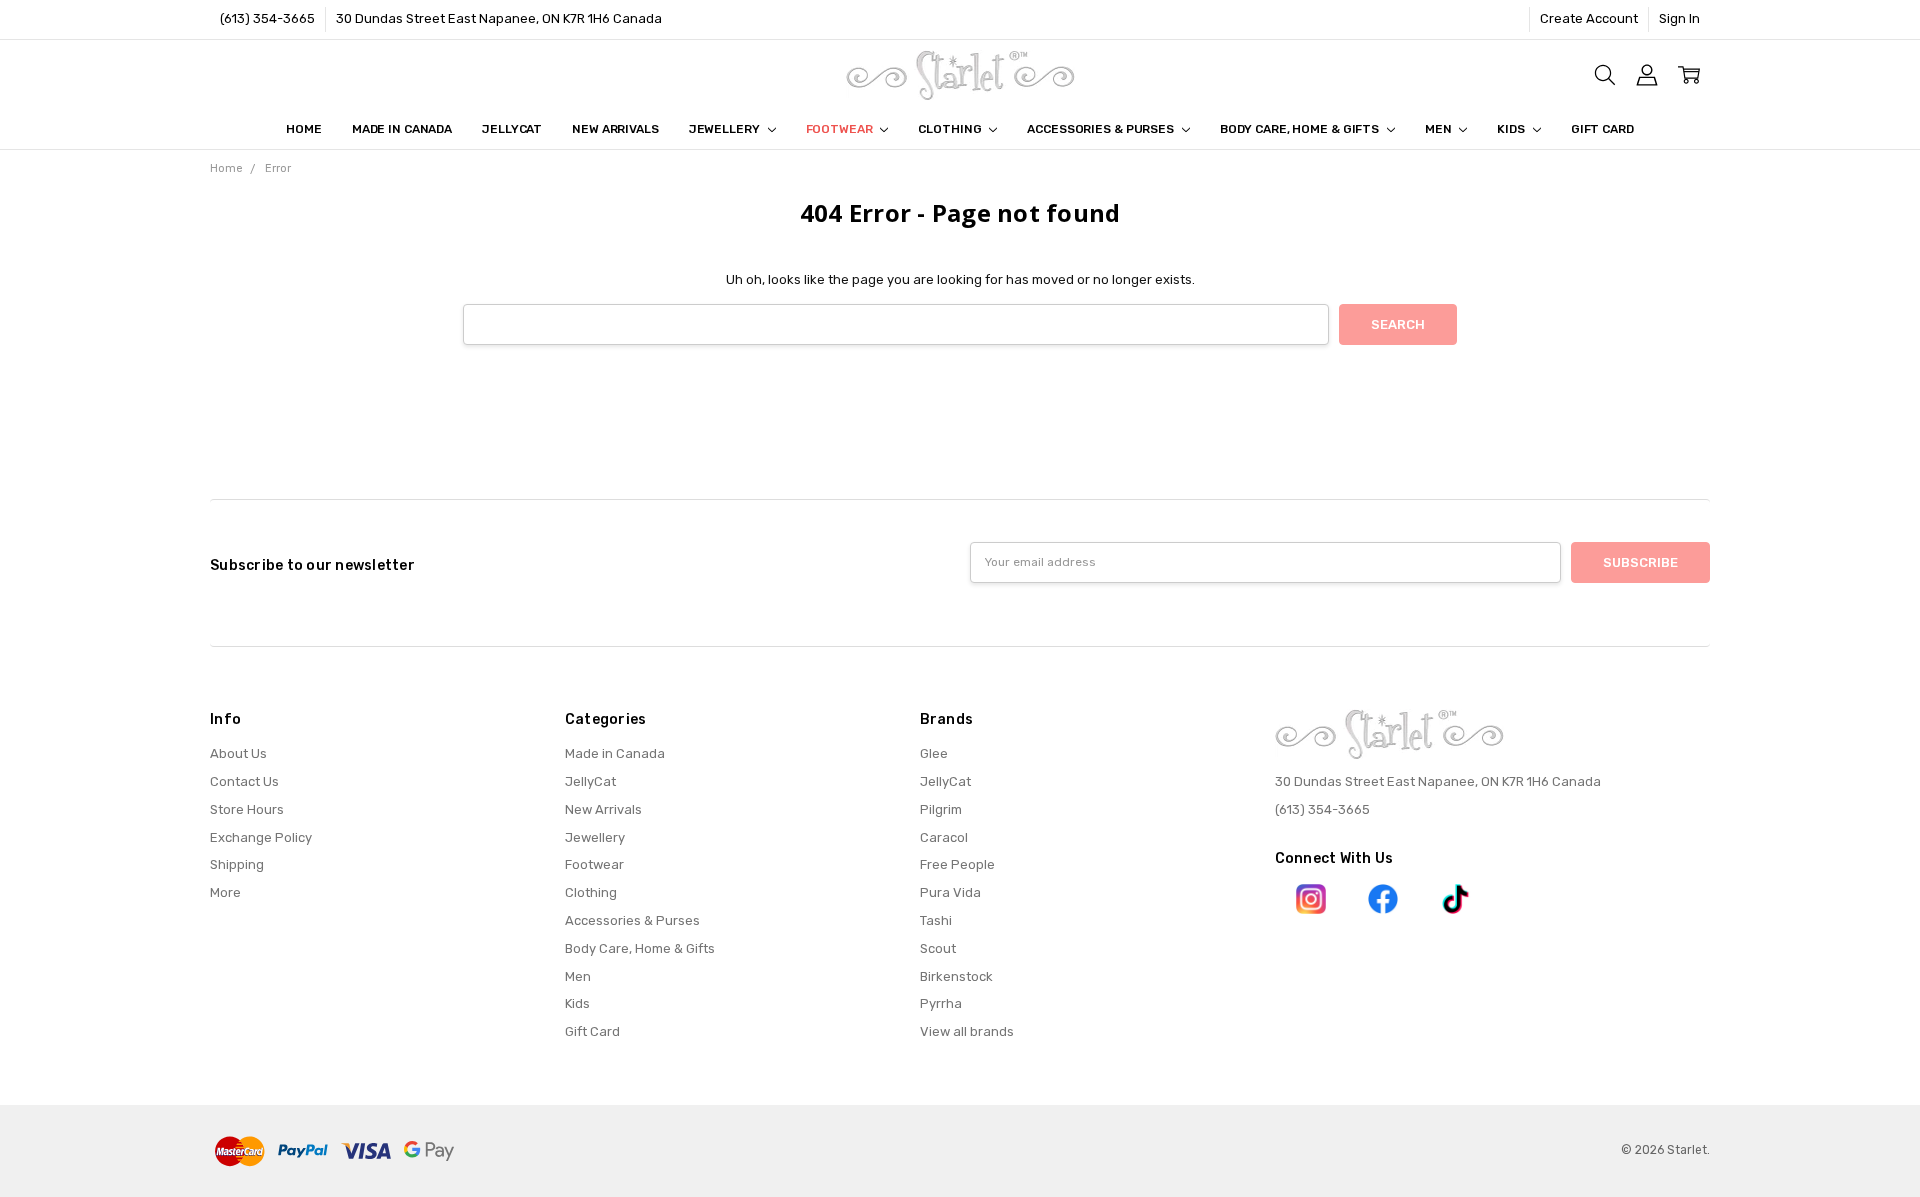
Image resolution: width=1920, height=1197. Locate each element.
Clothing (951, 129)
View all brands (967, 1031)
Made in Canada (402, 129)
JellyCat (512, 129)
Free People (957, 864)
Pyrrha (941, 1003)
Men (1440, 129)
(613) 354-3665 (267, 18)
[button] (1311, 899)
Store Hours (247, 809)
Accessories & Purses (1101, 129)
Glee (934, 753)
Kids (1512, 129)
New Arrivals (615, 129)
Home (304, 129)
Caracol (944, 837)
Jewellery (726, 129)
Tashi (936, 920)
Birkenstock (956, 976)
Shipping (237, 864)
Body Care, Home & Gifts (1301, 129)
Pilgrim (941, 809)
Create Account (1589, 18)
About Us (238, 753)
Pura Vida (950, 892)
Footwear (841, 129)
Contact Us (244, 781)
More (225, 892)
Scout (938, 948)
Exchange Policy (261, 837)
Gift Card (1602, 129)
